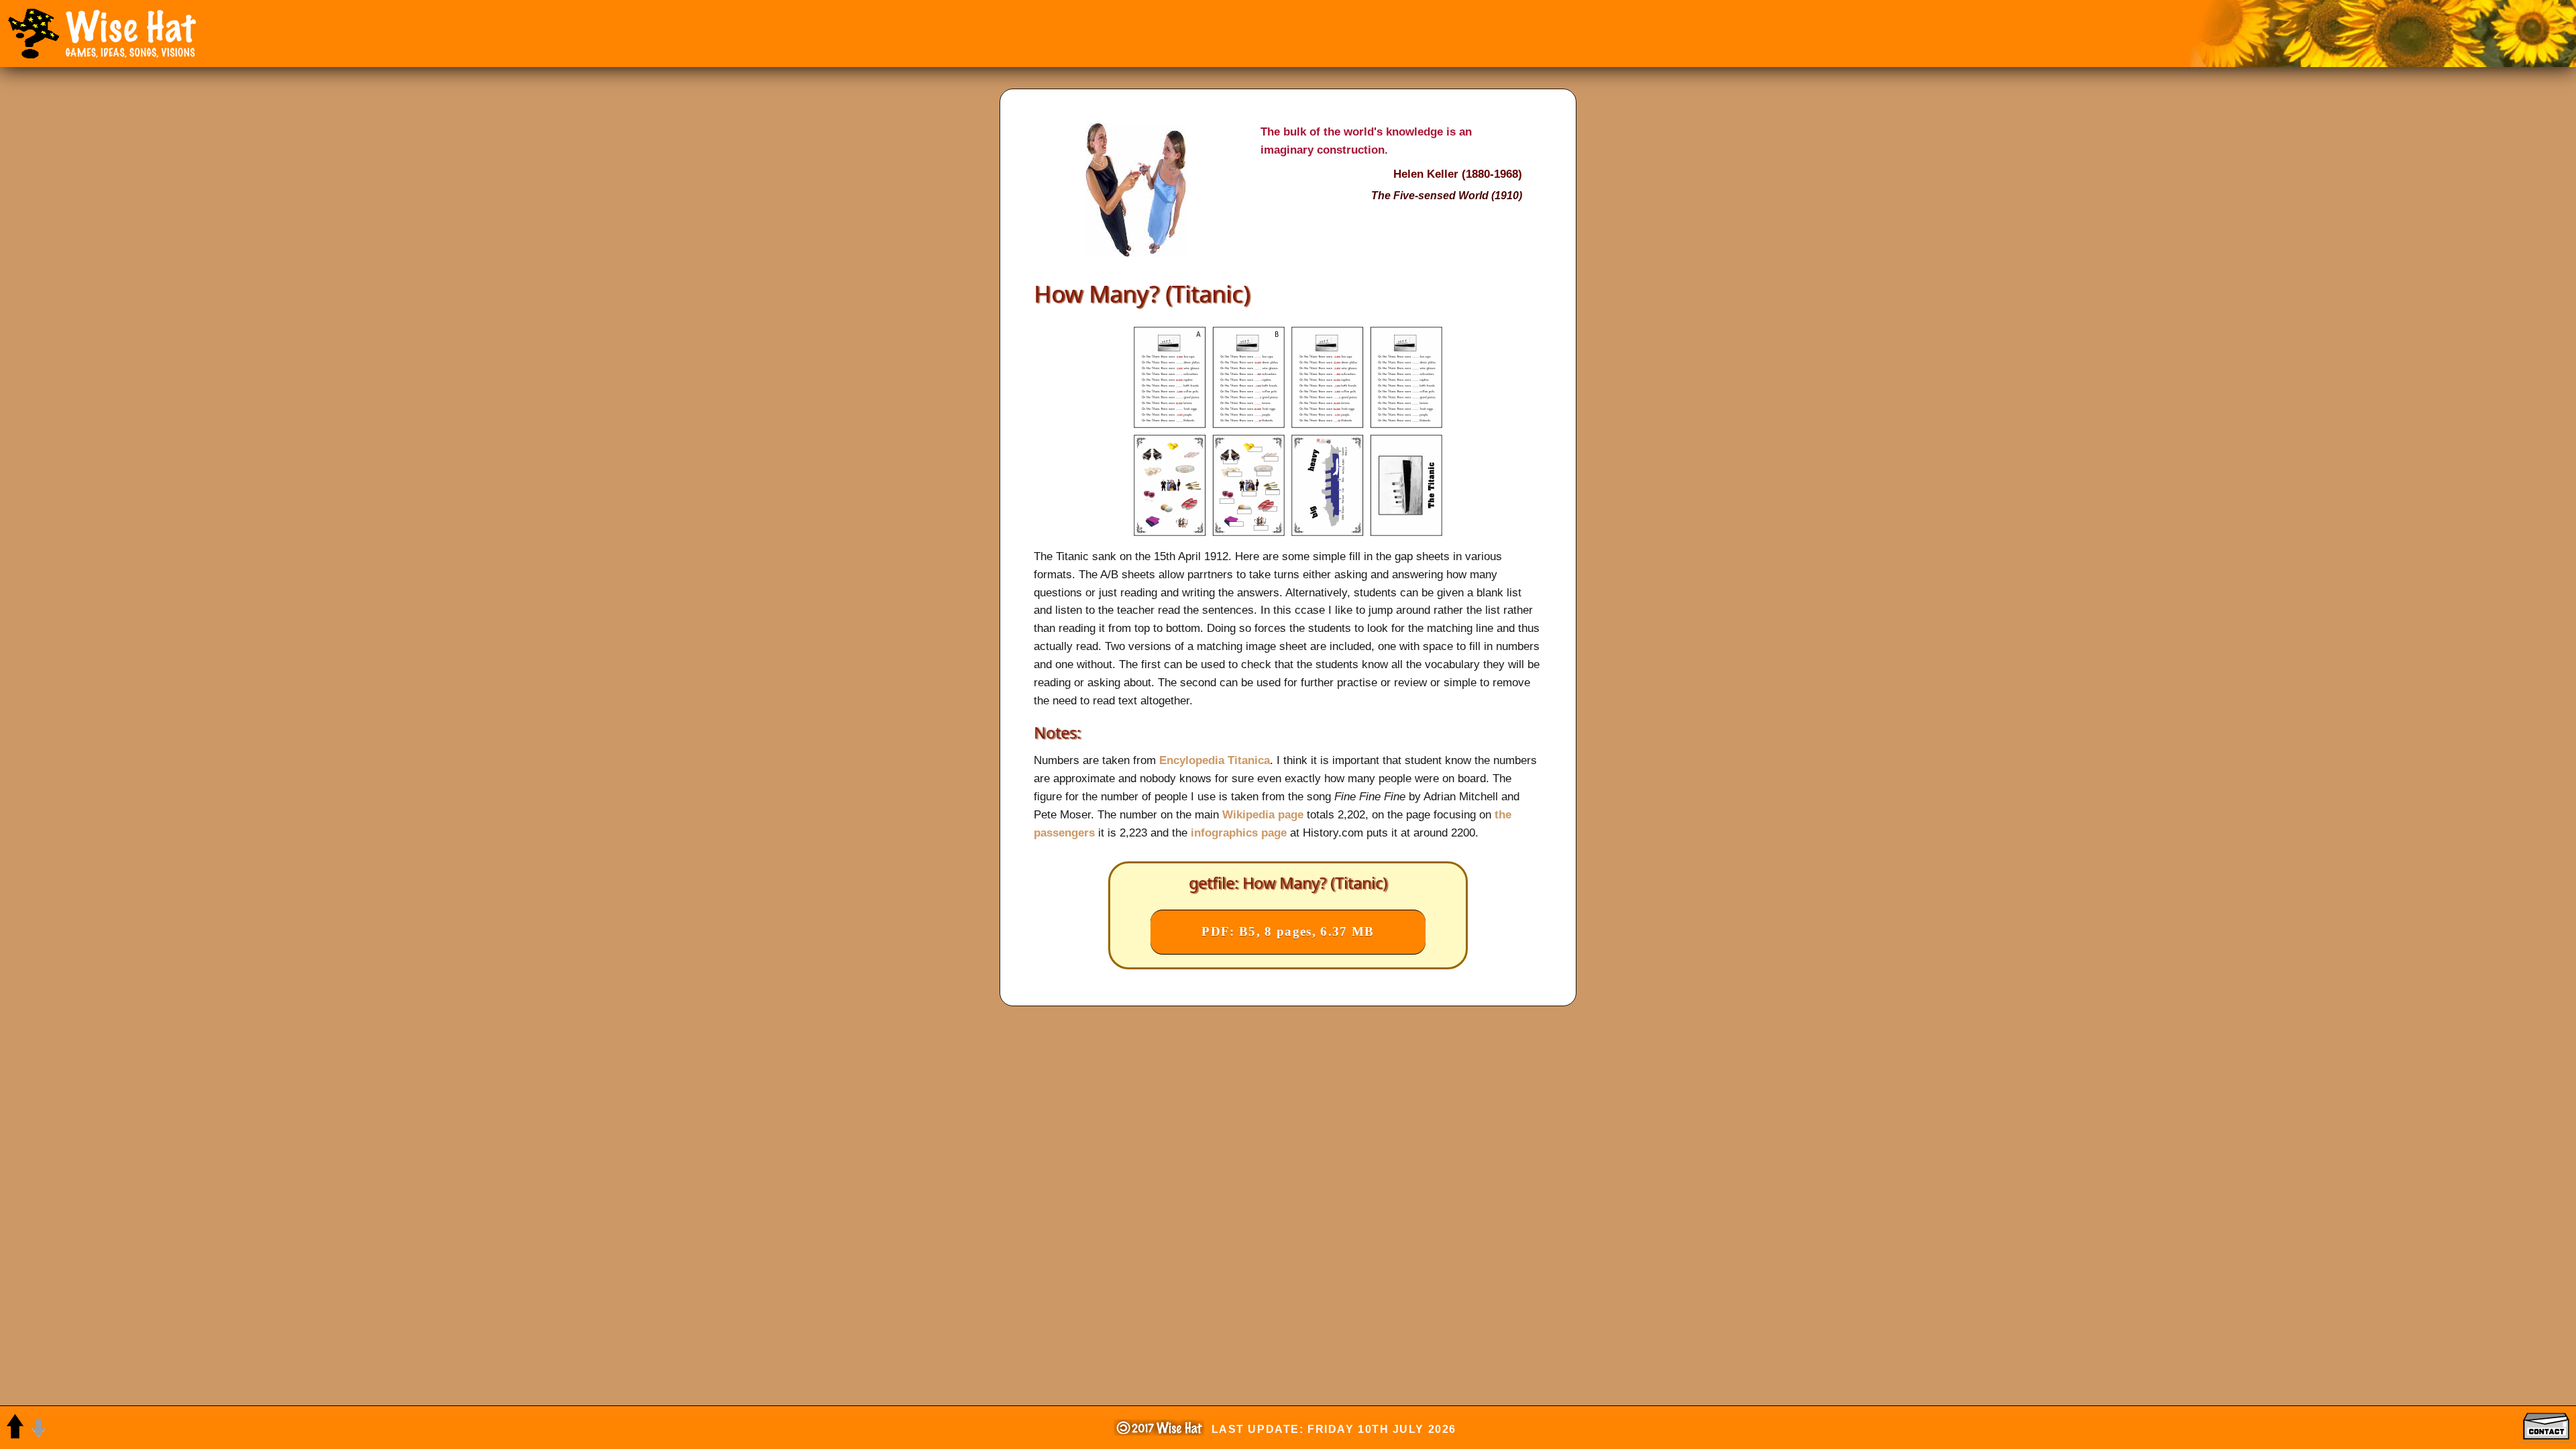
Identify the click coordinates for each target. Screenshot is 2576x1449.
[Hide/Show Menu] (34, 34)
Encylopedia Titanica (1215, 760)
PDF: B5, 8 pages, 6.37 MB (1288, 931)
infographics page (1239, 833)
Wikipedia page (1263, 814)
